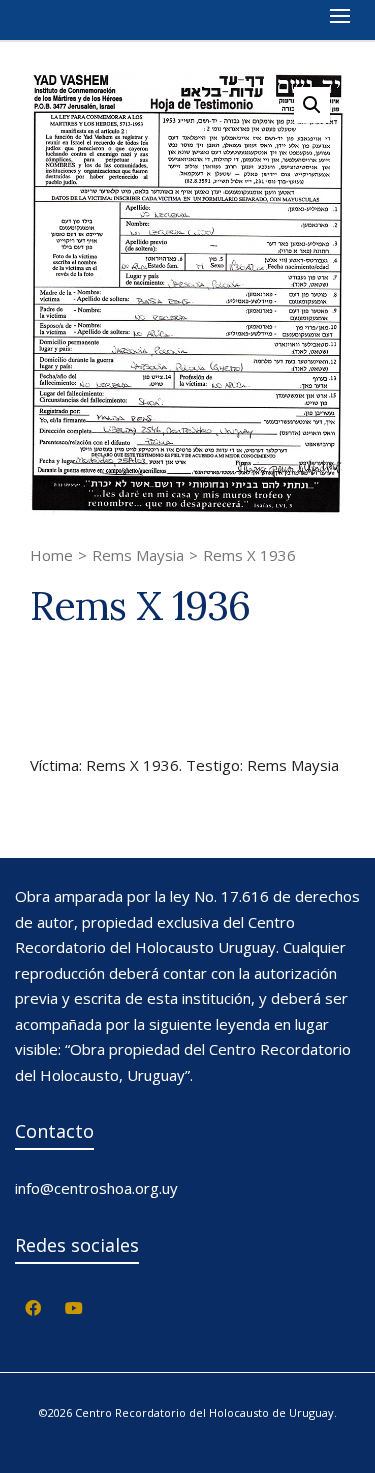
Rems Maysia (138, 555)
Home (51, 555)
